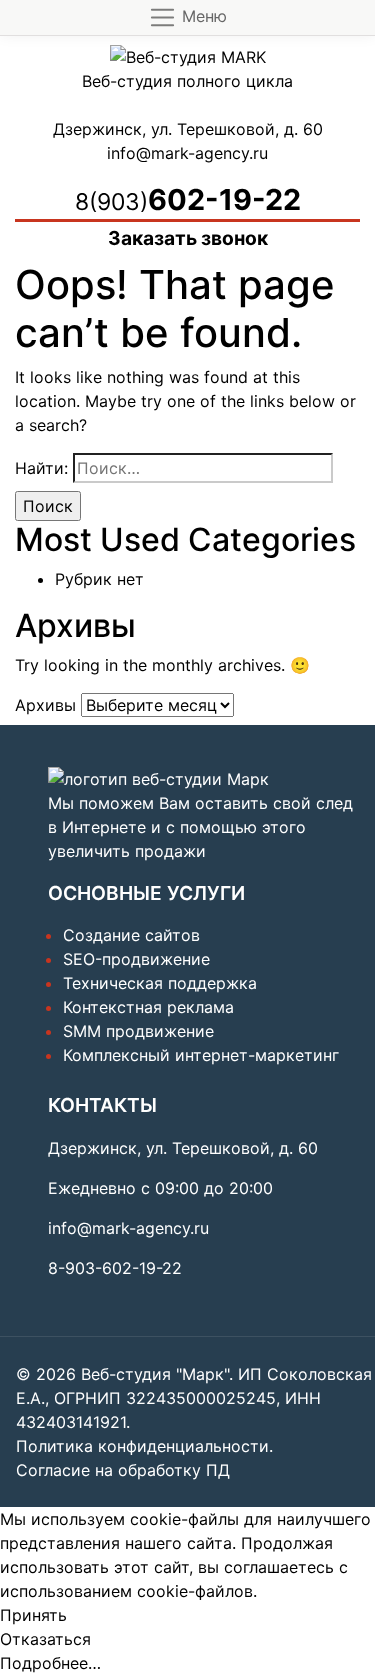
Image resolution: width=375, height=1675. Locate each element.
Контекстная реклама (148, 1007)
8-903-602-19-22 (115, 1268)
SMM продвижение (138, 1031)
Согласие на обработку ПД (123, 1470)
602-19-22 (188, 199)
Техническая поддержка (160, 983)
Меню (202, 16)
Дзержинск (97, 129)
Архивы (45, 705)
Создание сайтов (131, 935)
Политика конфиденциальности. (144, 1446)
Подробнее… (50, 1663)
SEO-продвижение (136, 959)
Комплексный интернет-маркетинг (201, 1055)
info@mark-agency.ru (187, 153)
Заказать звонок (188, 238)
